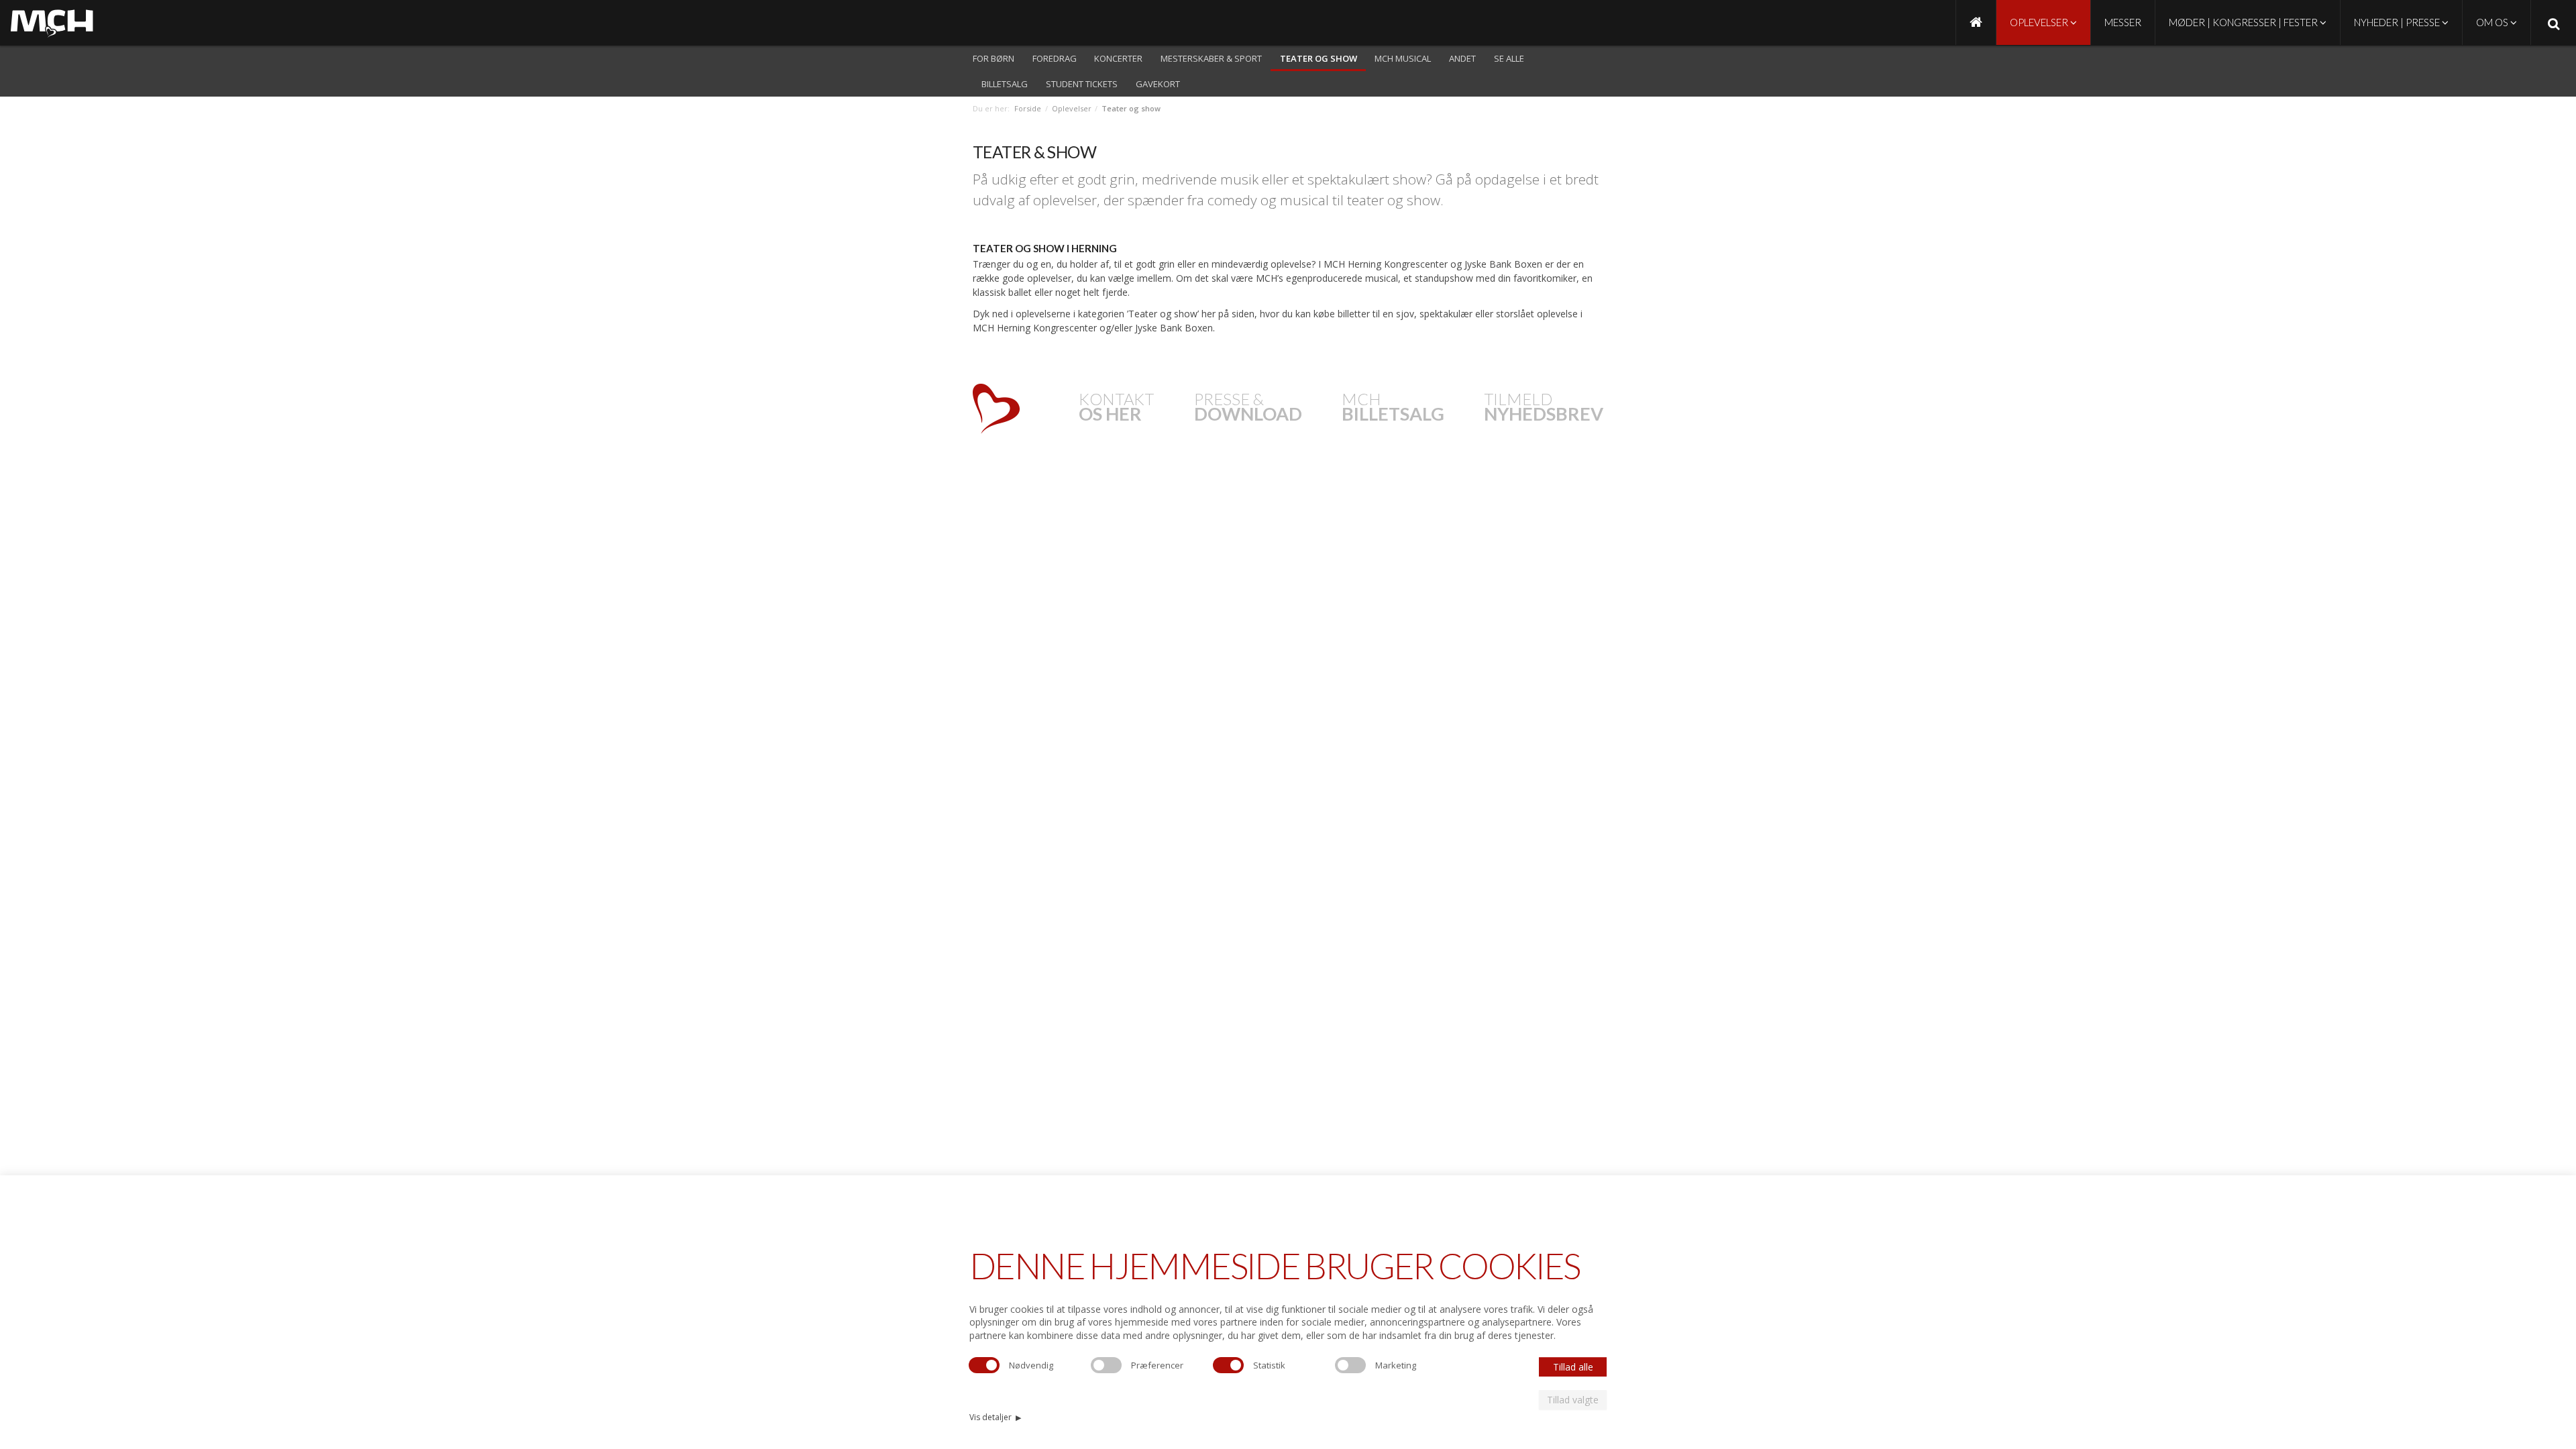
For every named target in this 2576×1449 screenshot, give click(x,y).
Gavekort (1158, 84)
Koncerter (1118, 58)
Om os (2493, 22)
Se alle (1509, 58)
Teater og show (1319, 58)
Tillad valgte (1573, 1400)
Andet (1462, 58)
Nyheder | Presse (2398, 22)
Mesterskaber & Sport (1211, 58)
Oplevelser (2040, 22)
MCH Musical (1403, 58)
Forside (1028, 108)
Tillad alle (1573, 1367)
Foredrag (1055, 58)
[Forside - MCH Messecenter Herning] (1976, 22)
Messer (2123, 22)
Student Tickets (1082, 84)
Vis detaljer (995, 1417)
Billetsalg (1005, 84)
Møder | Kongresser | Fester (2244, 22)
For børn (994, 58)
